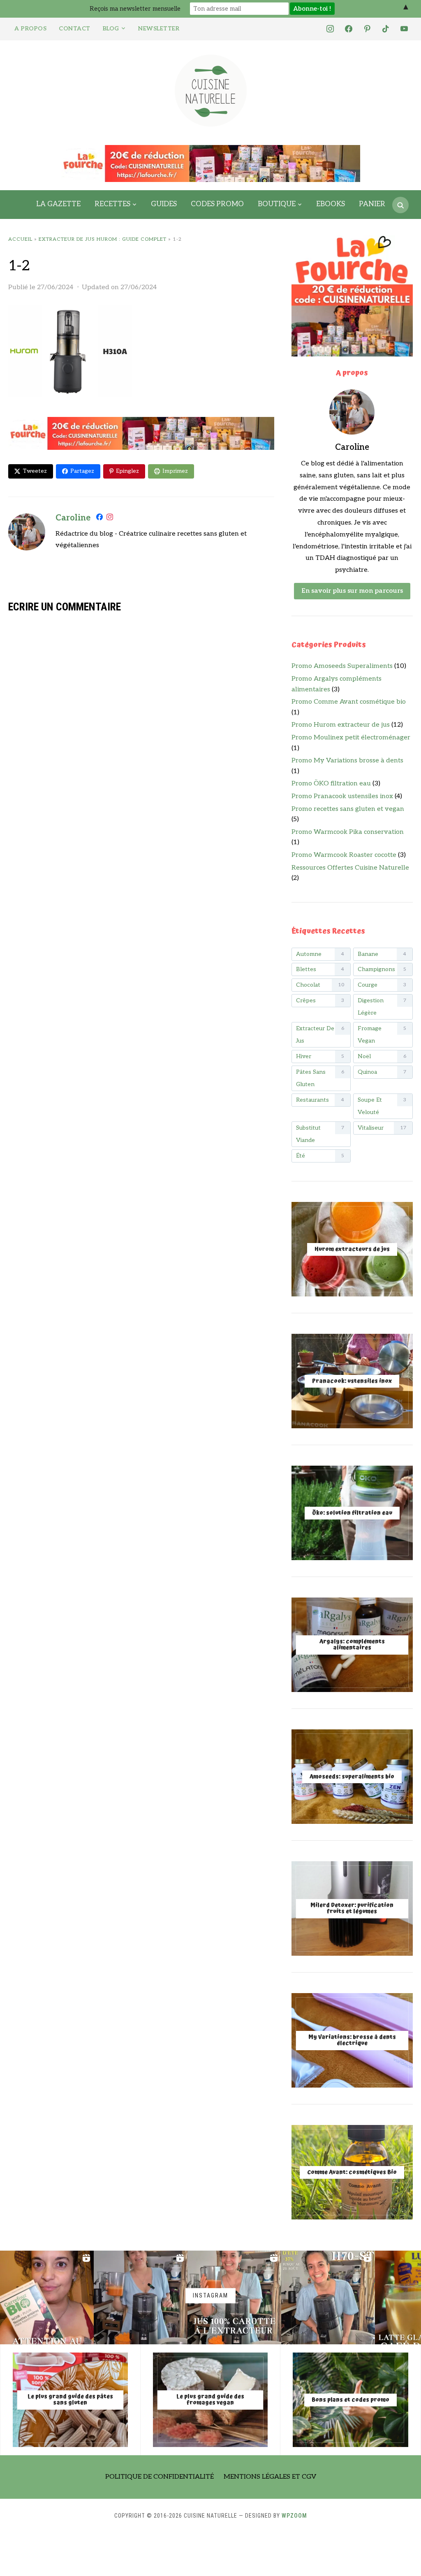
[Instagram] (110, 519)
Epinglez (127, 471)
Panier (372, 204)
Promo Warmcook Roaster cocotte (344, 855)
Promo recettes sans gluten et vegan (348, 809)
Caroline (73, 518)
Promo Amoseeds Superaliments (342, 666)
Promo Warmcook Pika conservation (348, 832)
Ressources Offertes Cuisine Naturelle (350, 868)
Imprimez (175, 471)
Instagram (210, 2296)
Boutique (277, 204)
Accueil (20, 239)
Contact (75, 29)
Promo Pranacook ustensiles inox (342, 796)
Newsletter (159, 29)
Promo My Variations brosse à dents (347, 761)
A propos (30, 29)
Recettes (112, 204)
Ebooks (331, 204)
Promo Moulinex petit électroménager (351, 738)
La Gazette (58, 204)
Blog (111, 29)
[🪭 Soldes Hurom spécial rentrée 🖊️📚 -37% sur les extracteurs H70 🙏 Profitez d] (328, 2297)
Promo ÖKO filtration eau (331, 784)
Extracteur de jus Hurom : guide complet (103, 239)
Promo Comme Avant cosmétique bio (349, 702)
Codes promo (217, 204)
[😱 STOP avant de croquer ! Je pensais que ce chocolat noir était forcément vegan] (47, 2297)
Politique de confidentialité (160, 2477)
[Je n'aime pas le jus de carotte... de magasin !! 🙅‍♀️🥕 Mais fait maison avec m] (141, 2297)
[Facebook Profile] (99, 519)
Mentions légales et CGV (270, 2477)
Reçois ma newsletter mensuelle (135, 9)
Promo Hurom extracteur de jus (341, 725)
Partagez (82, 471)
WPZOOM (294, 2516)
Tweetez (35, 471)
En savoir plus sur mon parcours (352, 591)
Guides (164, 204)
